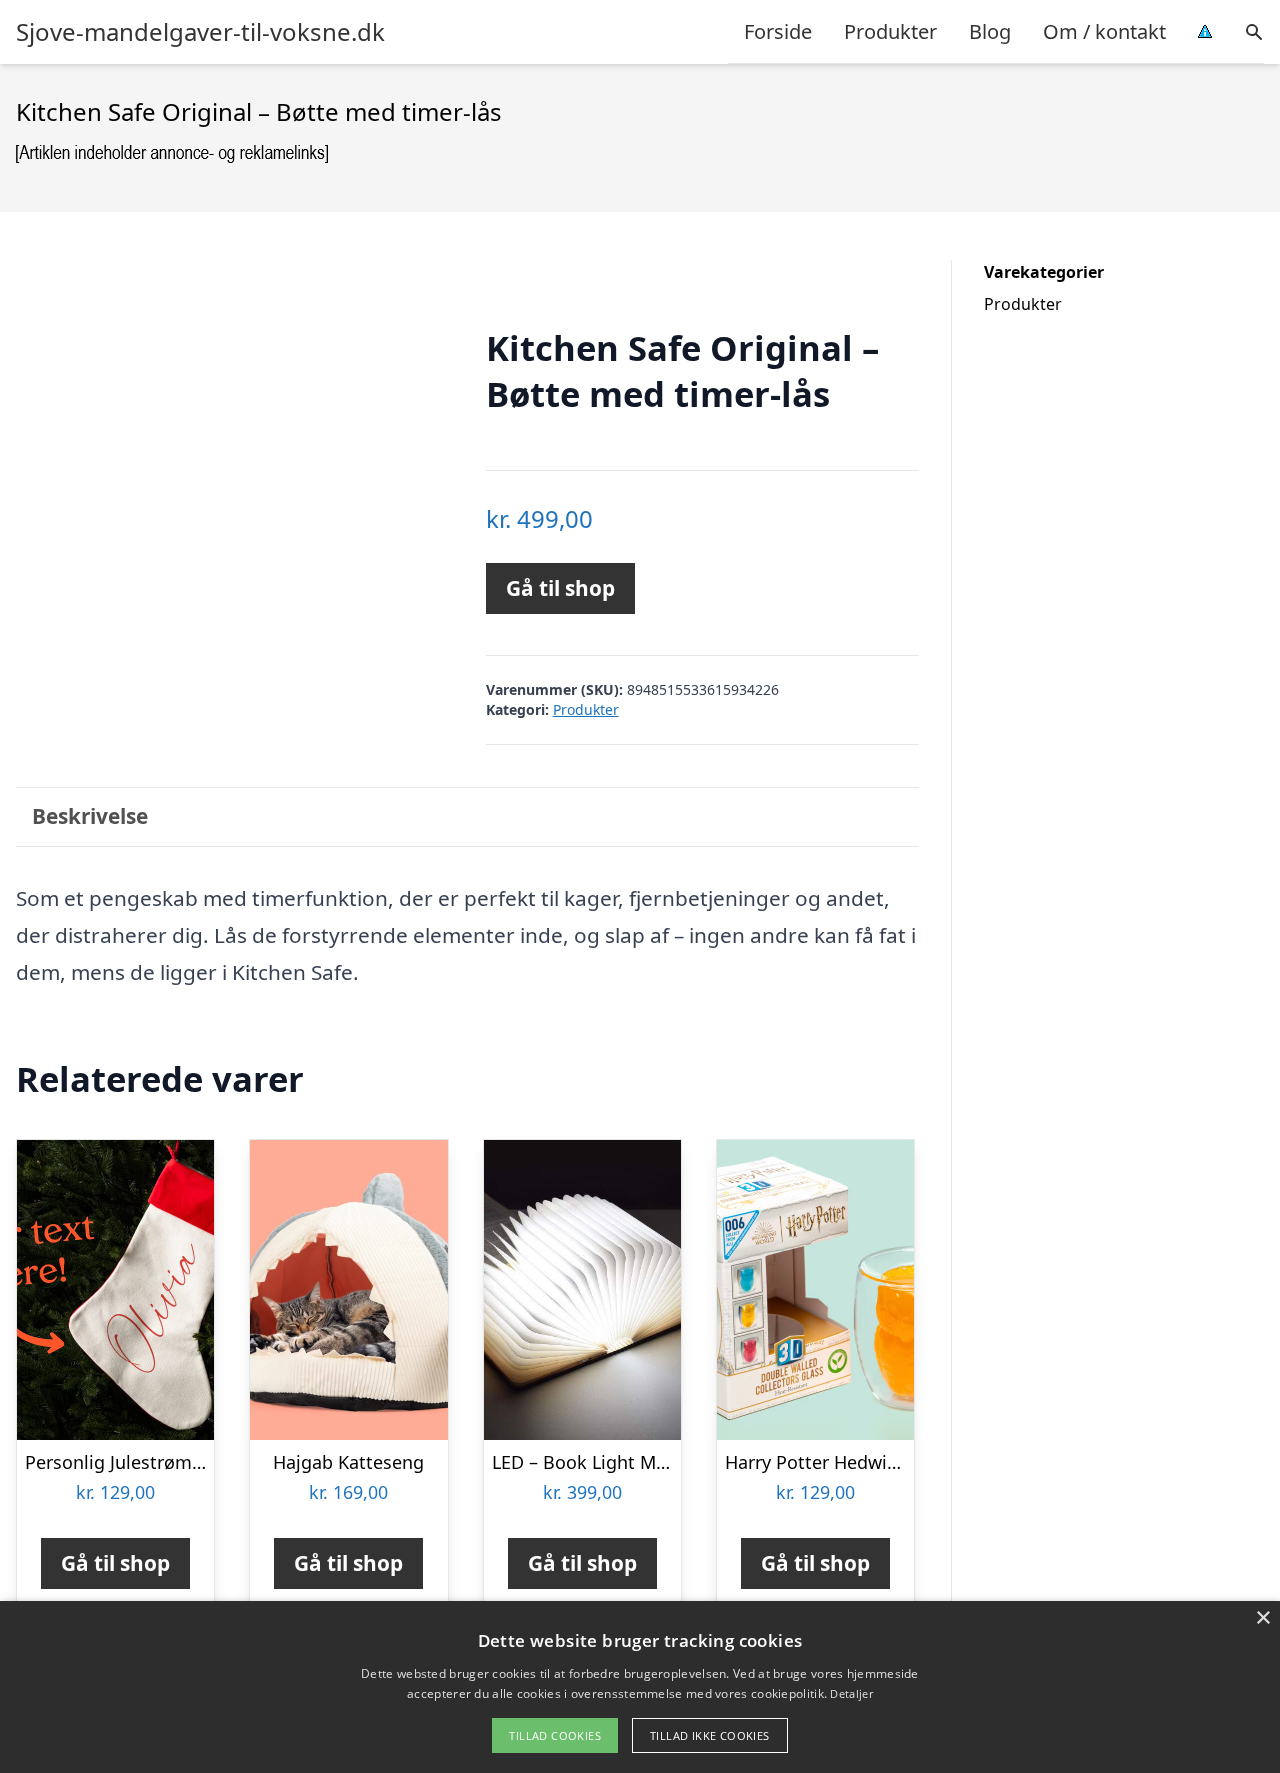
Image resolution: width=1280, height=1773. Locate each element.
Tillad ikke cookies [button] (710, 1735)
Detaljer (851, 1693)
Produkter (890, 31)
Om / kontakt (1104, 31)
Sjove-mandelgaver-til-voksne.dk (200, 32)
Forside (778, 31)
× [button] (1262, 1618)
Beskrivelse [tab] (90, 816)
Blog (990, 31)
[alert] (640, 1687)
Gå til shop (560, 588)
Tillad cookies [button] (555, 1735)
